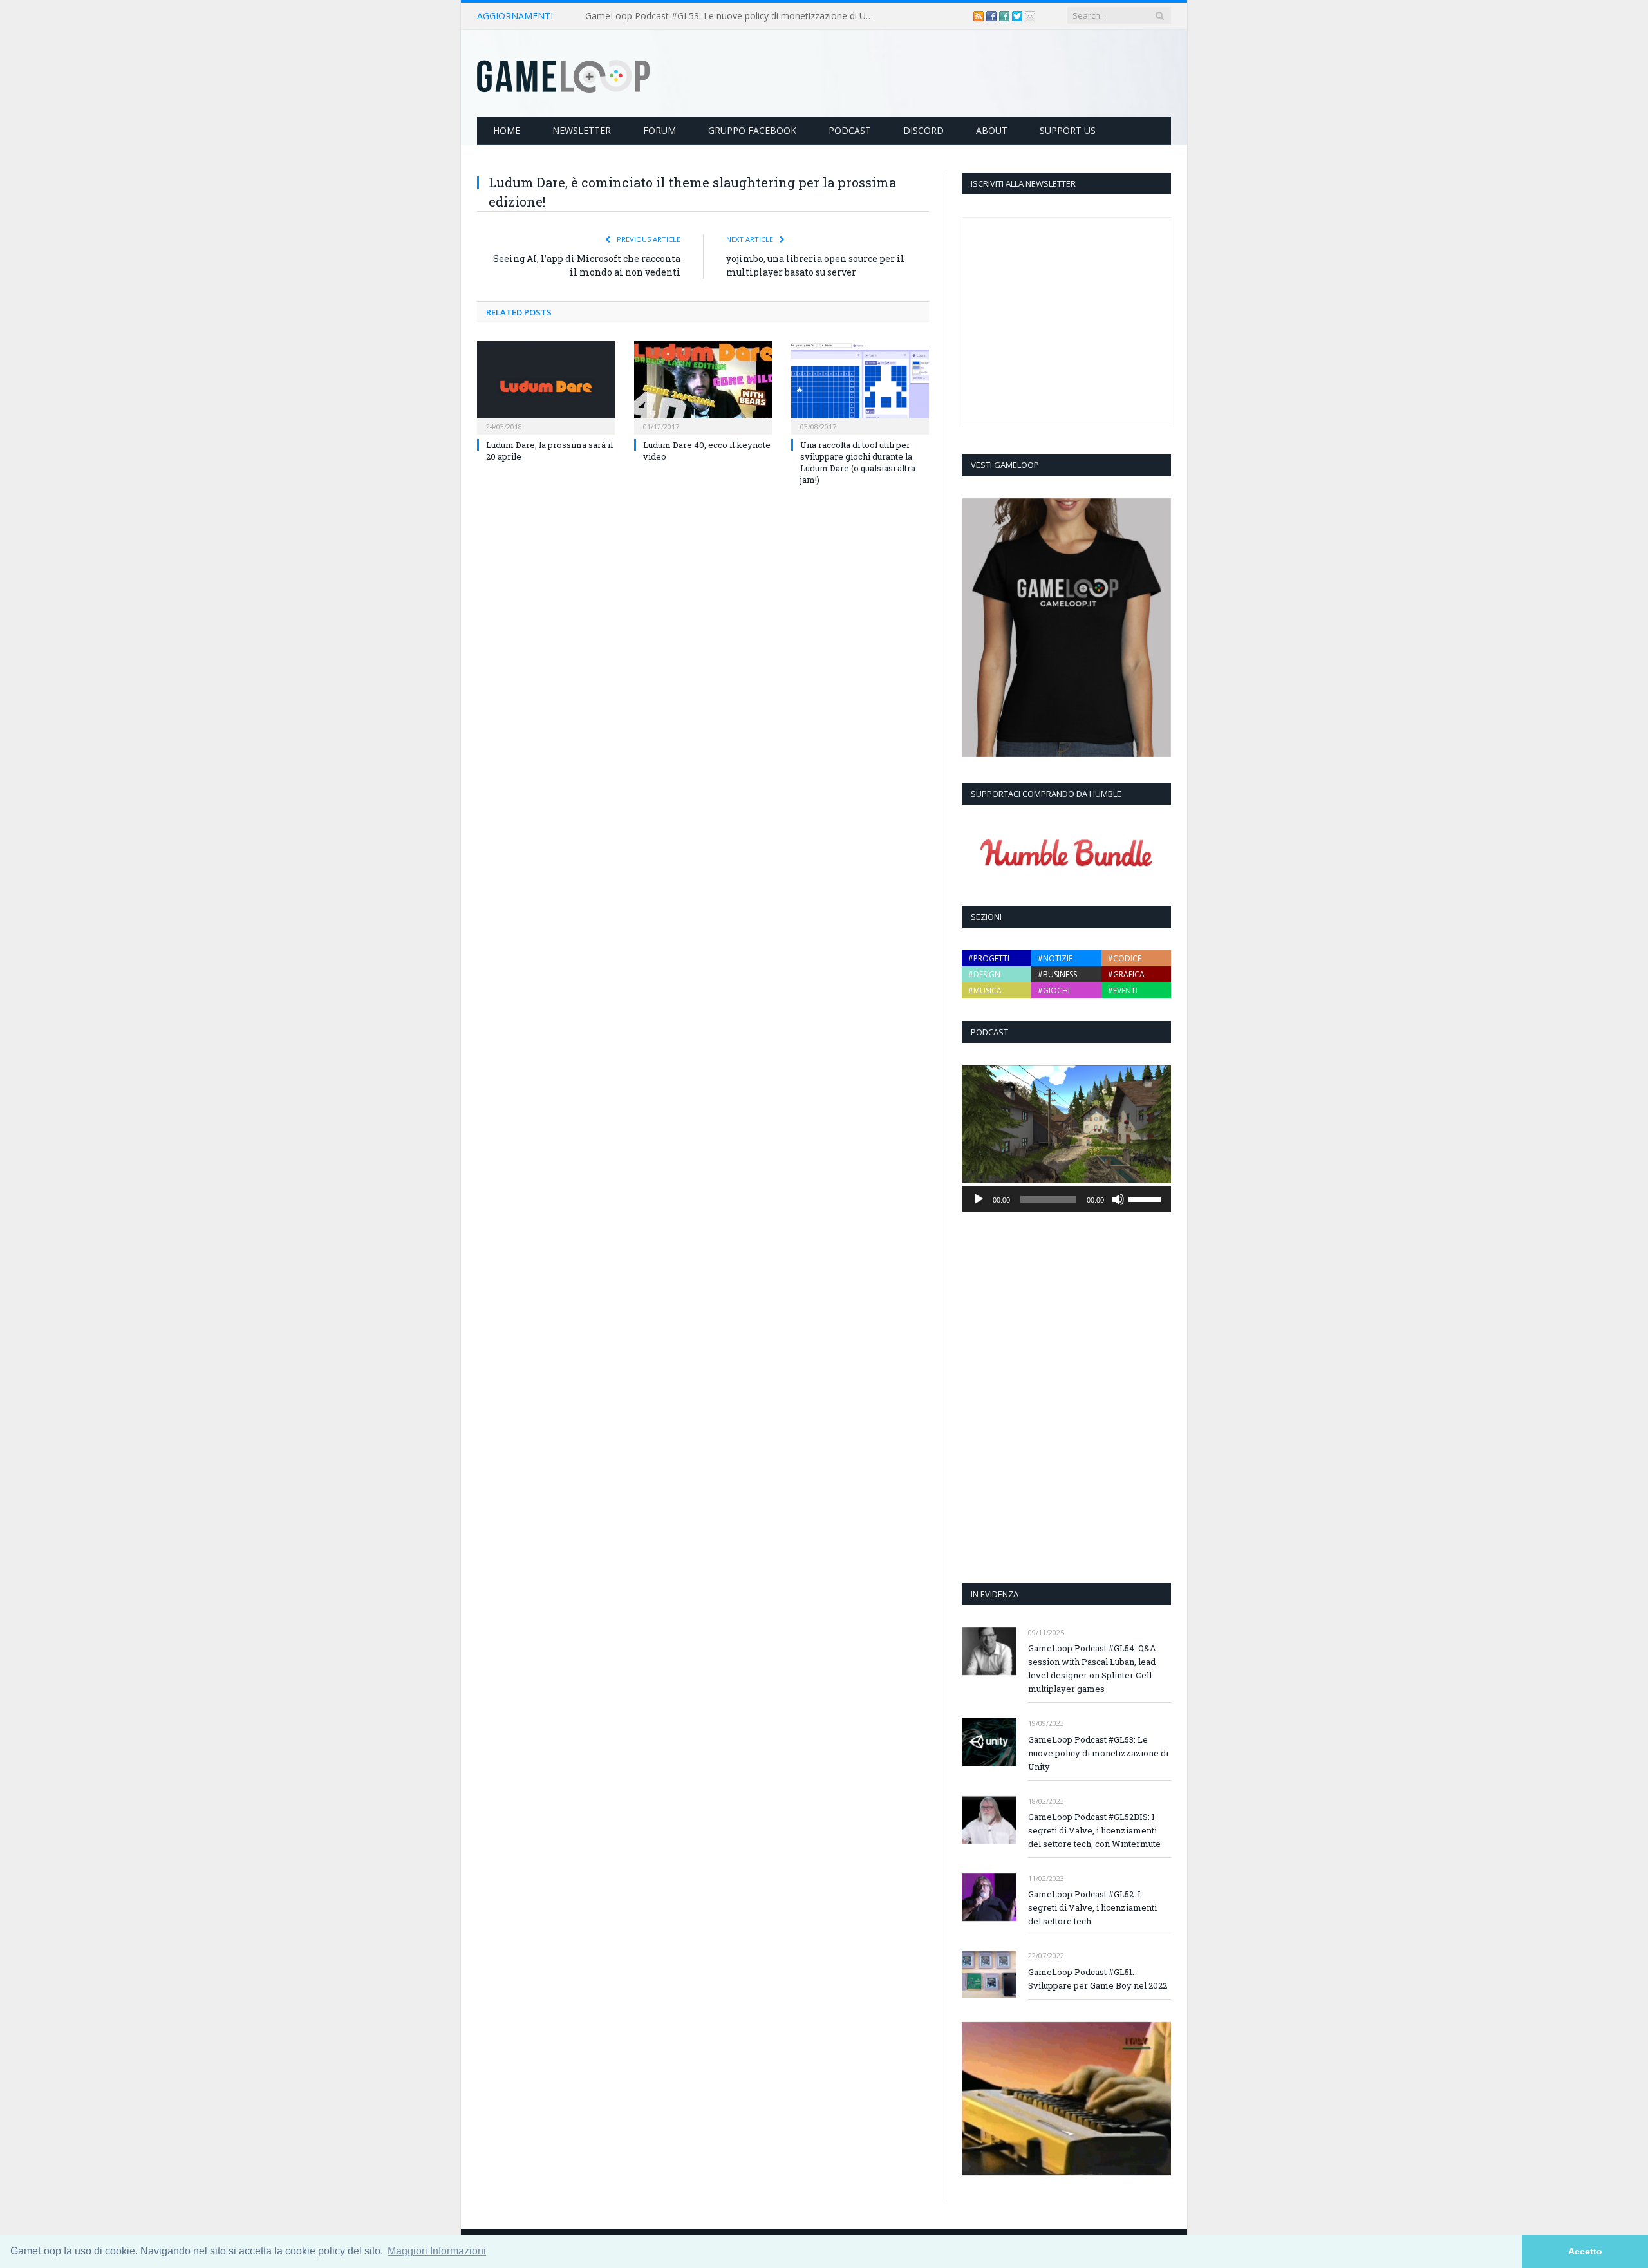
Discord (923, 130)
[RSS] (980, 16)
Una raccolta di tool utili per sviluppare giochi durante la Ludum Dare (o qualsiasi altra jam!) (858, 463)
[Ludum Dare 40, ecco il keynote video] (703, 386)
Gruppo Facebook (752, 130)
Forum (660, 130)
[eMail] (1030, 16)
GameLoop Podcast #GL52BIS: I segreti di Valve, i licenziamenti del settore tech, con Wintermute (1094, 1830)
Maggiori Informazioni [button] (437, 2251)
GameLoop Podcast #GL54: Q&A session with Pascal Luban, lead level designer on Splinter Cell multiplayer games (1092, 1668)
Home (507, 130)
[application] (1066, 1199)
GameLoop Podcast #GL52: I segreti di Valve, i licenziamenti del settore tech (1092, 1907)
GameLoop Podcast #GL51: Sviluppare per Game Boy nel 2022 (1098, 1979)
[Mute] (1118, 1199)
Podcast (850, 130)
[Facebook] (993, 16)
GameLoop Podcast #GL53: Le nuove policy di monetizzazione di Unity (733, 16)
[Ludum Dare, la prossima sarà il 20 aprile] (546, 386)
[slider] (1147, 1198)
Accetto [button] (1585, 2251)
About (992, 130)
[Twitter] (1018, 16)
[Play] (979, 1199)
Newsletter (582, 130)
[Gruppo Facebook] (1006, 16)
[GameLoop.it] (563, 73)
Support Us (1068, 130)
